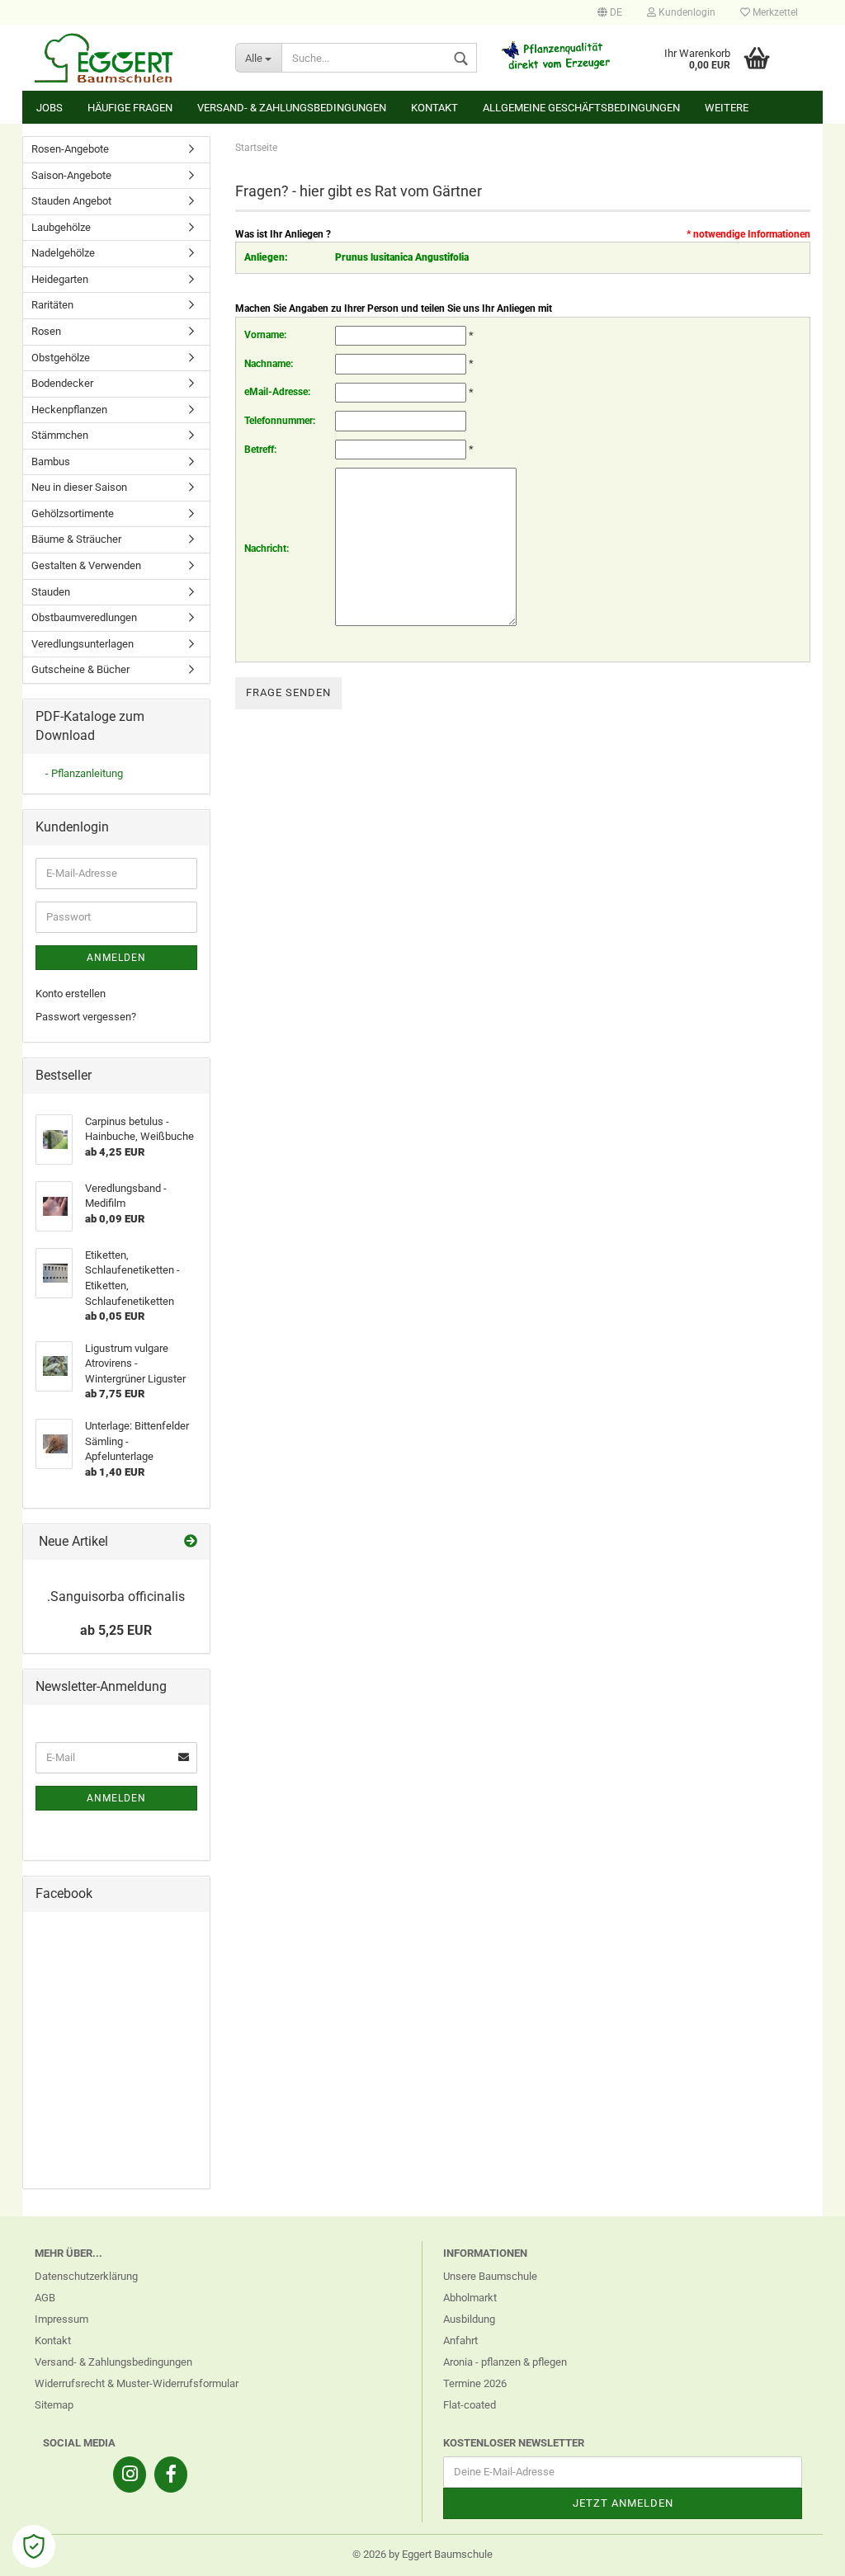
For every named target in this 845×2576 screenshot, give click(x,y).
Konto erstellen (71, 994)
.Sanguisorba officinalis (116, 1596)
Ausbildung (469, 2319)
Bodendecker (62, 383)
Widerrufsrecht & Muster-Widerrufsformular (137, 2383)
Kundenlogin (686, 12)
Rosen (46, 331)
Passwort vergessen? (86, 1017)
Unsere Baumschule (490, 2276)
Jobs (50, 108)
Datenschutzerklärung (86, 2276)
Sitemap (54, 2405)
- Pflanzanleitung (84, 773)
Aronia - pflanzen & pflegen (505, 2362)
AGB (45, 2298)
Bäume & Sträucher (76, 539)
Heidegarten (60, 279)
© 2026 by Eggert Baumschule (422, 2554)
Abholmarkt (470, 2298)
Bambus (51, 462)
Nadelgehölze (63, 253)
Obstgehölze (61, 358)
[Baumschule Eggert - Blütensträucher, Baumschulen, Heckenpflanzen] (123, 58)
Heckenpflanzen (69, 410)
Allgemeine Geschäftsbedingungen (581, 108)
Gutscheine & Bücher (80, 669)
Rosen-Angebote (70, 149)
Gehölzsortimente (73, 513)
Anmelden (116, 958)
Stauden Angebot (71, 201)
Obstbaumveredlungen (84, 617)
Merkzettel (774, 12)
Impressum (61, 2319)
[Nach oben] (800, 2551)
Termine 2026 (475, 2383)
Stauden (51, 592)
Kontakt (434, 108)
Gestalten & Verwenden (86, 565)
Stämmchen (60, 435)
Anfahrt (460, 2341)
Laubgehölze (61, 227)
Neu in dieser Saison (79, 487)
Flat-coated (470, 2405)
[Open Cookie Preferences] (34, 2546)
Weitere (727, 108)
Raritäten (52, 305)
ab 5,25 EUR (116, 1630)
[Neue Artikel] (191, 1542)
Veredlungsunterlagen (83, 644)
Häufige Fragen (130, 108)
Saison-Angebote (71, 175)
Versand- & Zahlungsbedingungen (292, 108)
